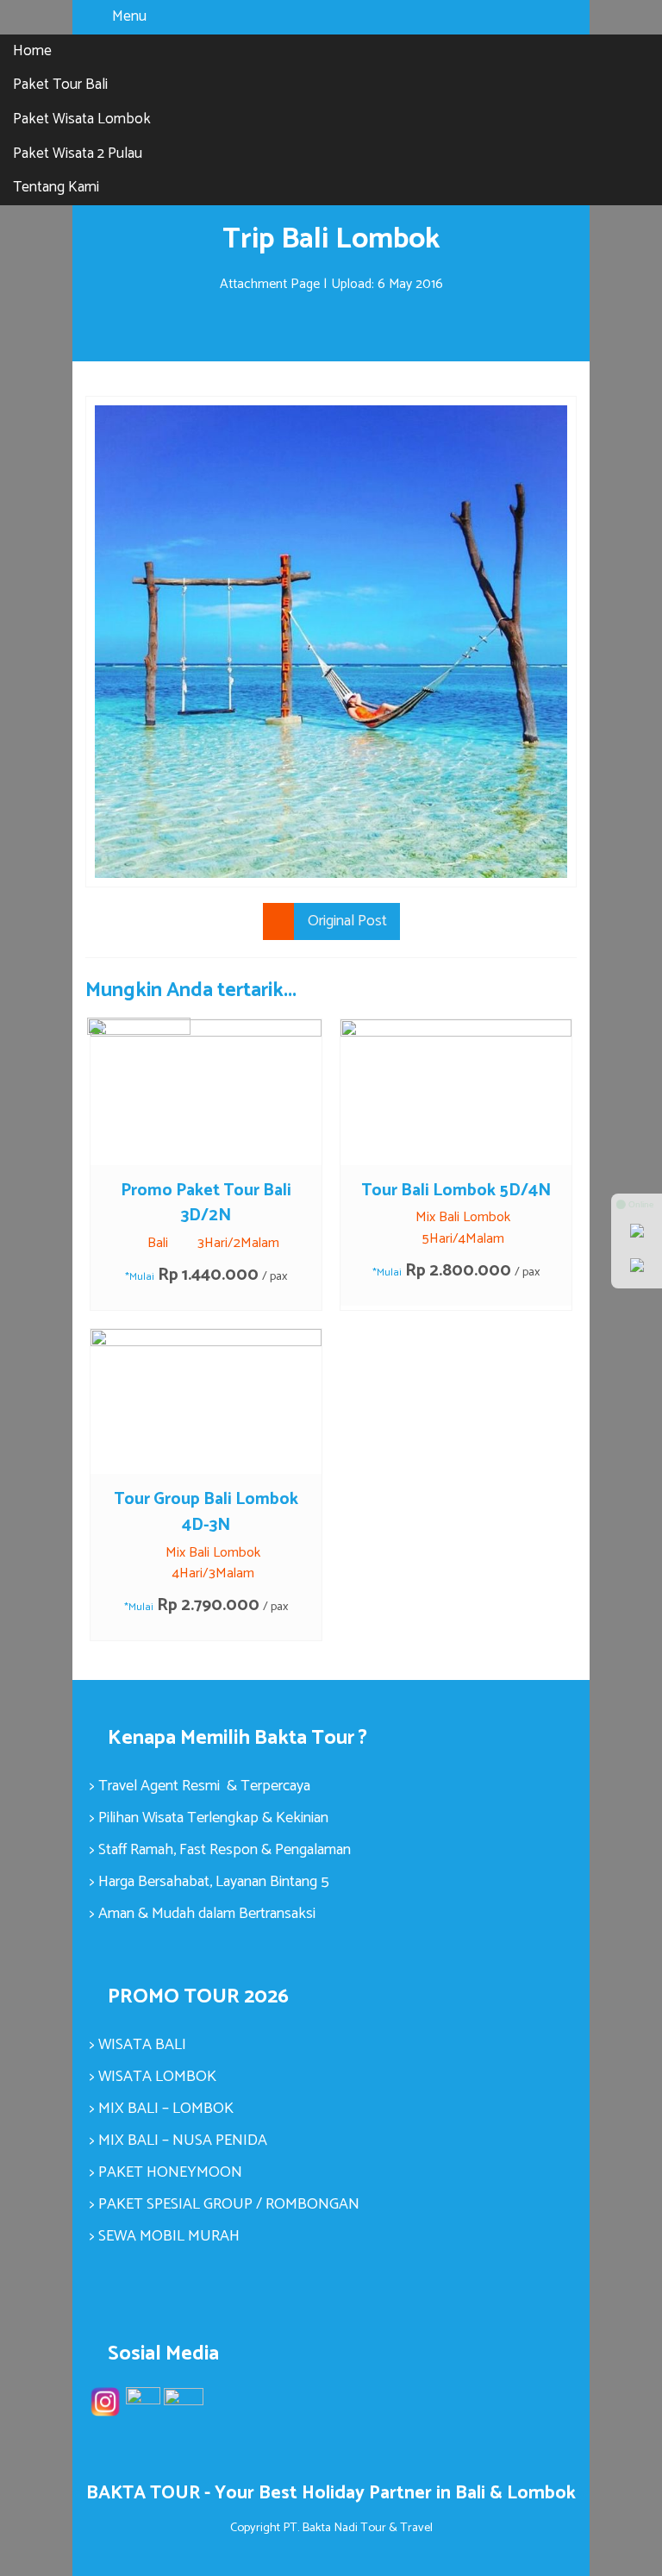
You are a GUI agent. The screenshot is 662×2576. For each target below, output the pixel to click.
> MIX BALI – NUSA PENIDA (178, 2140)
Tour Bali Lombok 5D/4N (456, 1191)
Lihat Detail (222, 1091)
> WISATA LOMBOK (153, 2077)
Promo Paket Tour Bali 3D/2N (206, 1203)
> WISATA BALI (138, 2045)
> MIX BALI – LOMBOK (162, 2109)
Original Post (347, 921)
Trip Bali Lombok (331, 239)
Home (32, 51)
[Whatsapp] (637, 1232)
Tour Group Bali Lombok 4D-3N (206, 1512)
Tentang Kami (56, 187)
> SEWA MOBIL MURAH (165, 2236)
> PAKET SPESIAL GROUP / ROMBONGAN (225, 2204)
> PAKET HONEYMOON (166, 2172)
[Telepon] (637, 1267)
